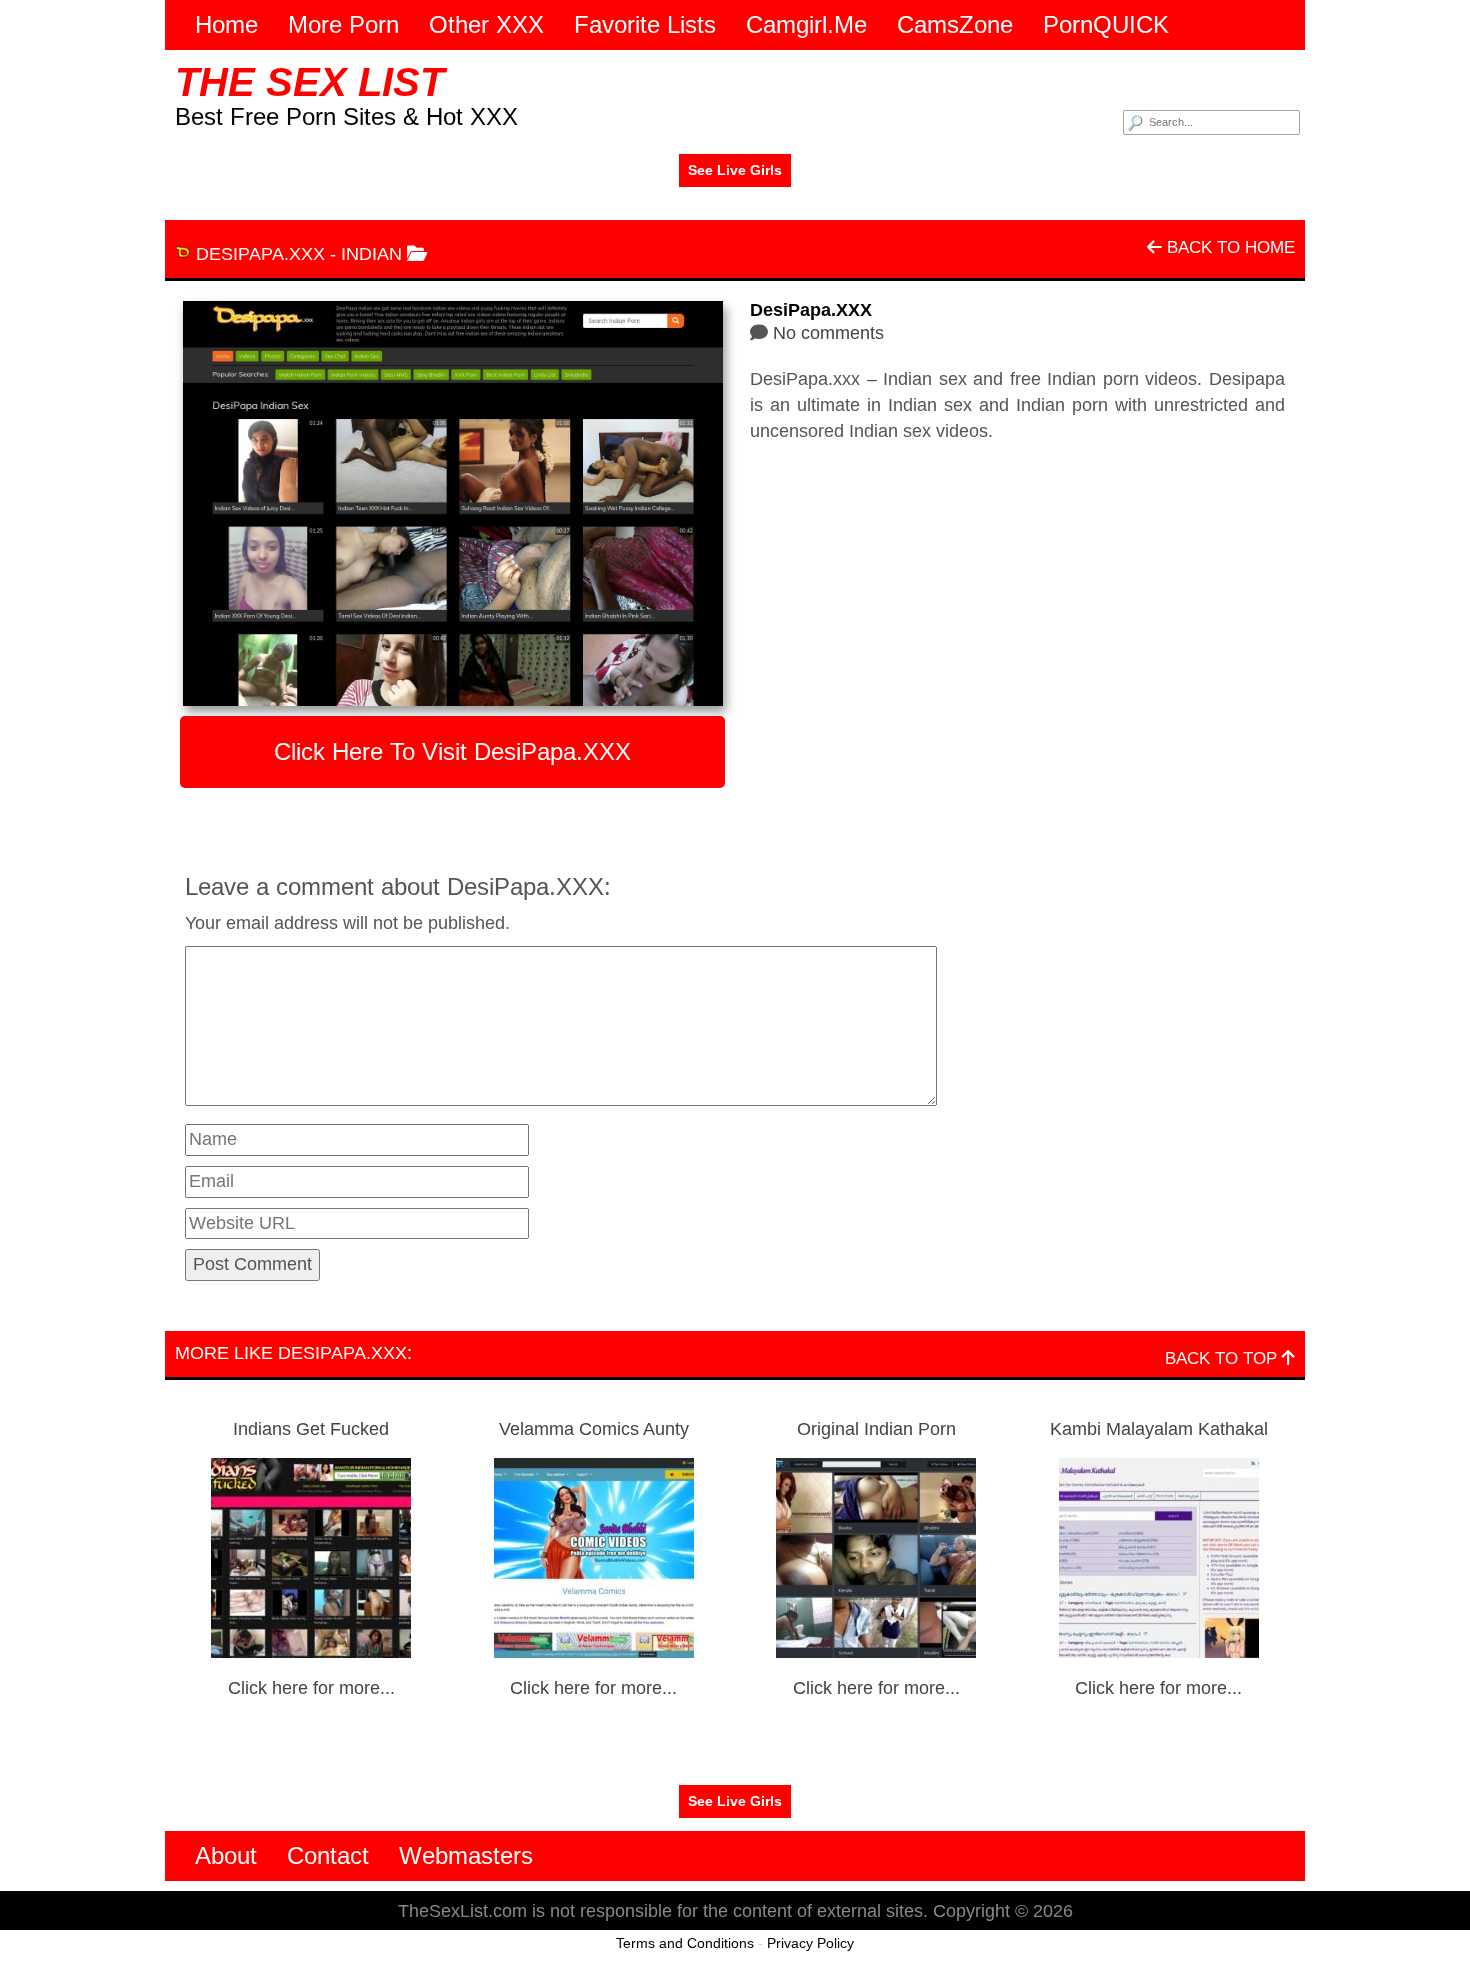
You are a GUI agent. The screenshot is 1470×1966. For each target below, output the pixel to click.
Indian (371, 254)
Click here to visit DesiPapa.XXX (452, 751)
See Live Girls (735, 170)
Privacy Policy (810, 1943)
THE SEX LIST (309, 82)
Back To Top (1223, 1358)
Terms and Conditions (685, 1943)
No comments (828, 333)
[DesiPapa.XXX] (452, 503)
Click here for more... (311, 1688)
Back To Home (1228, 247)
